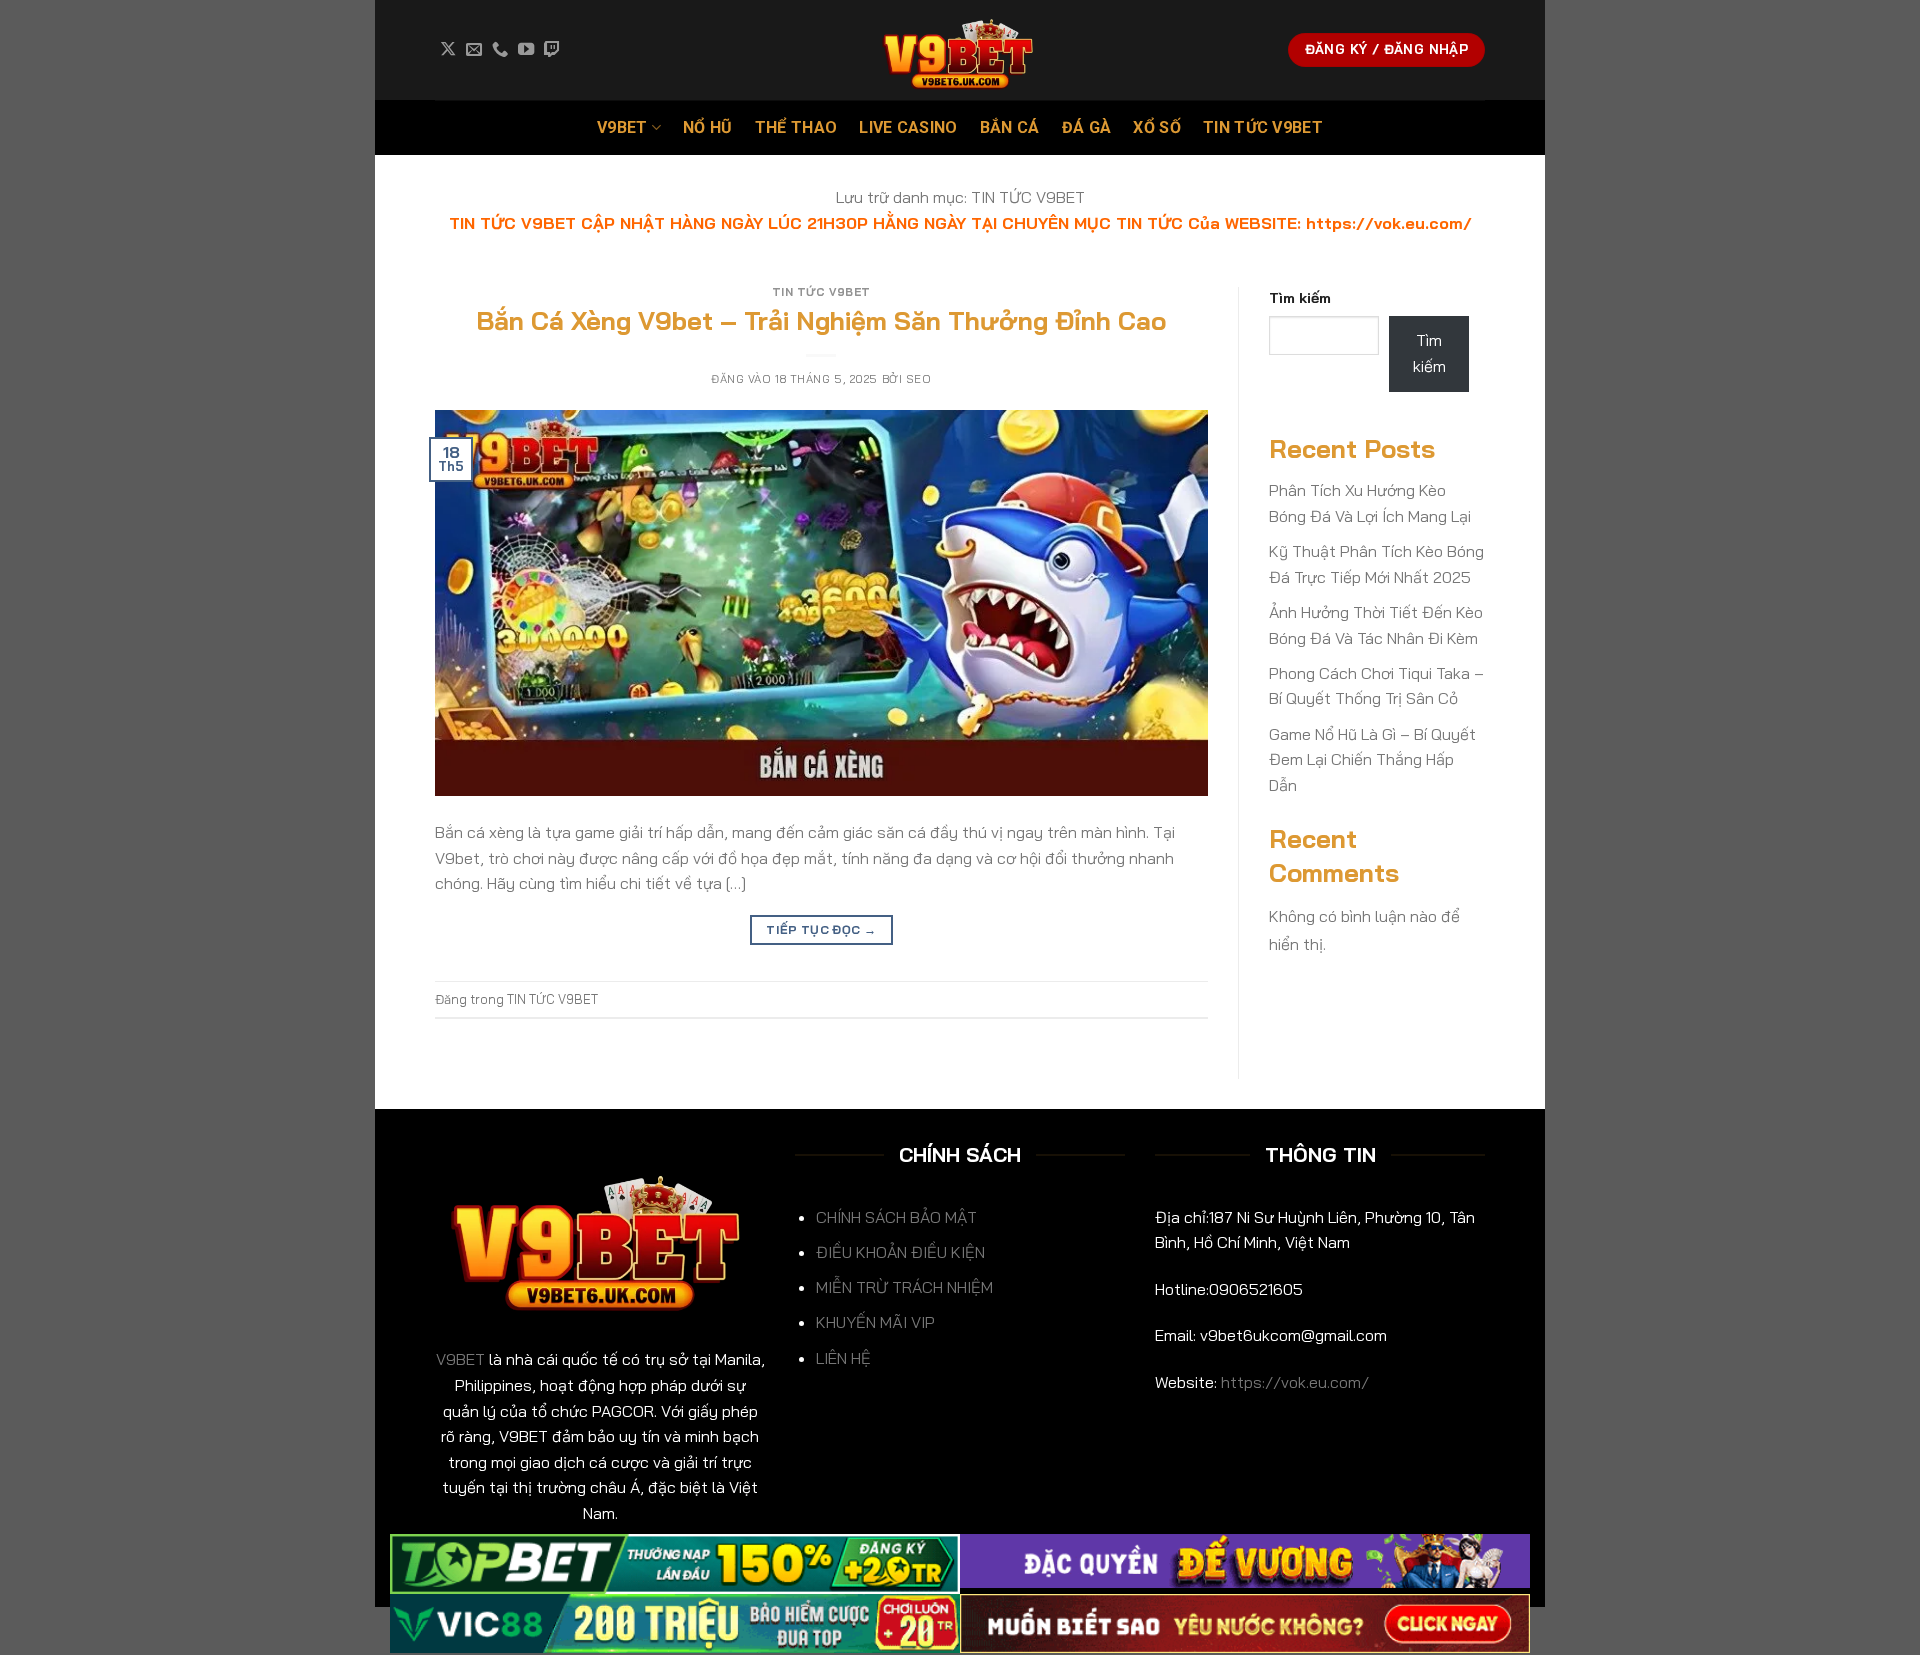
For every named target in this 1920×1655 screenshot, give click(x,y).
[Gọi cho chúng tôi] (500, 50)
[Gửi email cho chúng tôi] (474, 50)
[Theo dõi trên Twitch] (552, 50)
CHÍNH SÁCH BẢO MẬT (896, 1217)
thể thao (796, 127)
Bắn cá (1010, 127)
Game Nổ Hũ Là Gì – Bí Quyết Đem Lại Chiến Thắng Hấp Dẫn (1372, 759)
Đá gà (1087, 127)
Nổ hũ (708, 127)
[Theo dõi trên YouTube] (526, 50)
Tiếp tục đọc (821, 929)
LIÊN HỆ (843, 1358)
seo (919, 379)
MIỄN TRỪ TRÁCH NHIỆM (904, 1287)
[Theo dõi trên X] (448, 50)
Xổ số (1157, 127)
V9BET (622, 127)
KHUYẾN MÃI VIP (875, 1322)
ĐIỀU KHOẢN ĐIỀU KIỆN (900, 1252)
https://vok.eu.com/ (1295, 1382)
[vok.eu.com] (960, 50)
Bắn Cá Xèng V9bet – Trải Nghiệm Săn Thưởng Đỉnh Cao (821, 320)
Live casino (908, 127)
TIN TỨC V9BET (1263, 127)
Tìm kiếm (1300, 298)
